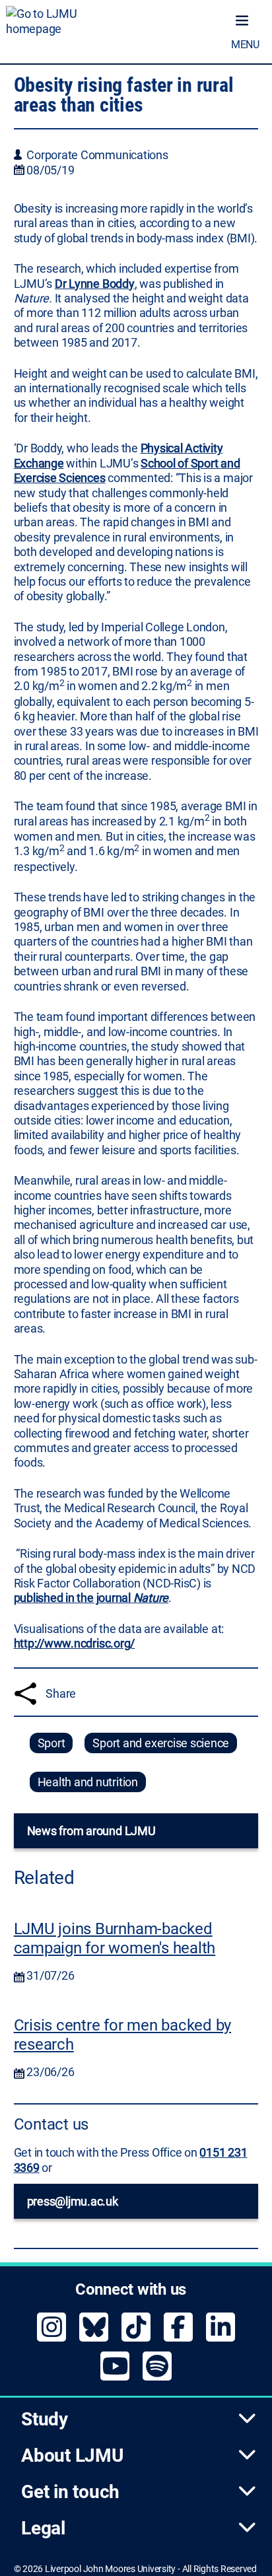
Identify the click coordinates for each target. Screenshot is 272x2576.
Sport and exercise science (161, 1743)
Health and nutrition (88, 1782)
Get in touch (70, 2492)
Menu (245, 45)
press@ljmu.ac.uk (73, 2201)
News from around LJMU (91, 1831)
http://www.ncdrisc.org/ (74, 1643)
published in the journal (91, 1598)
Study (45, 2419)
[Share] (25, 1693)
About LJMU (72, 2455)
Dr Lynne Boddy (95, 284)
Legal (43, 2528)
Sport (51, 1743)
